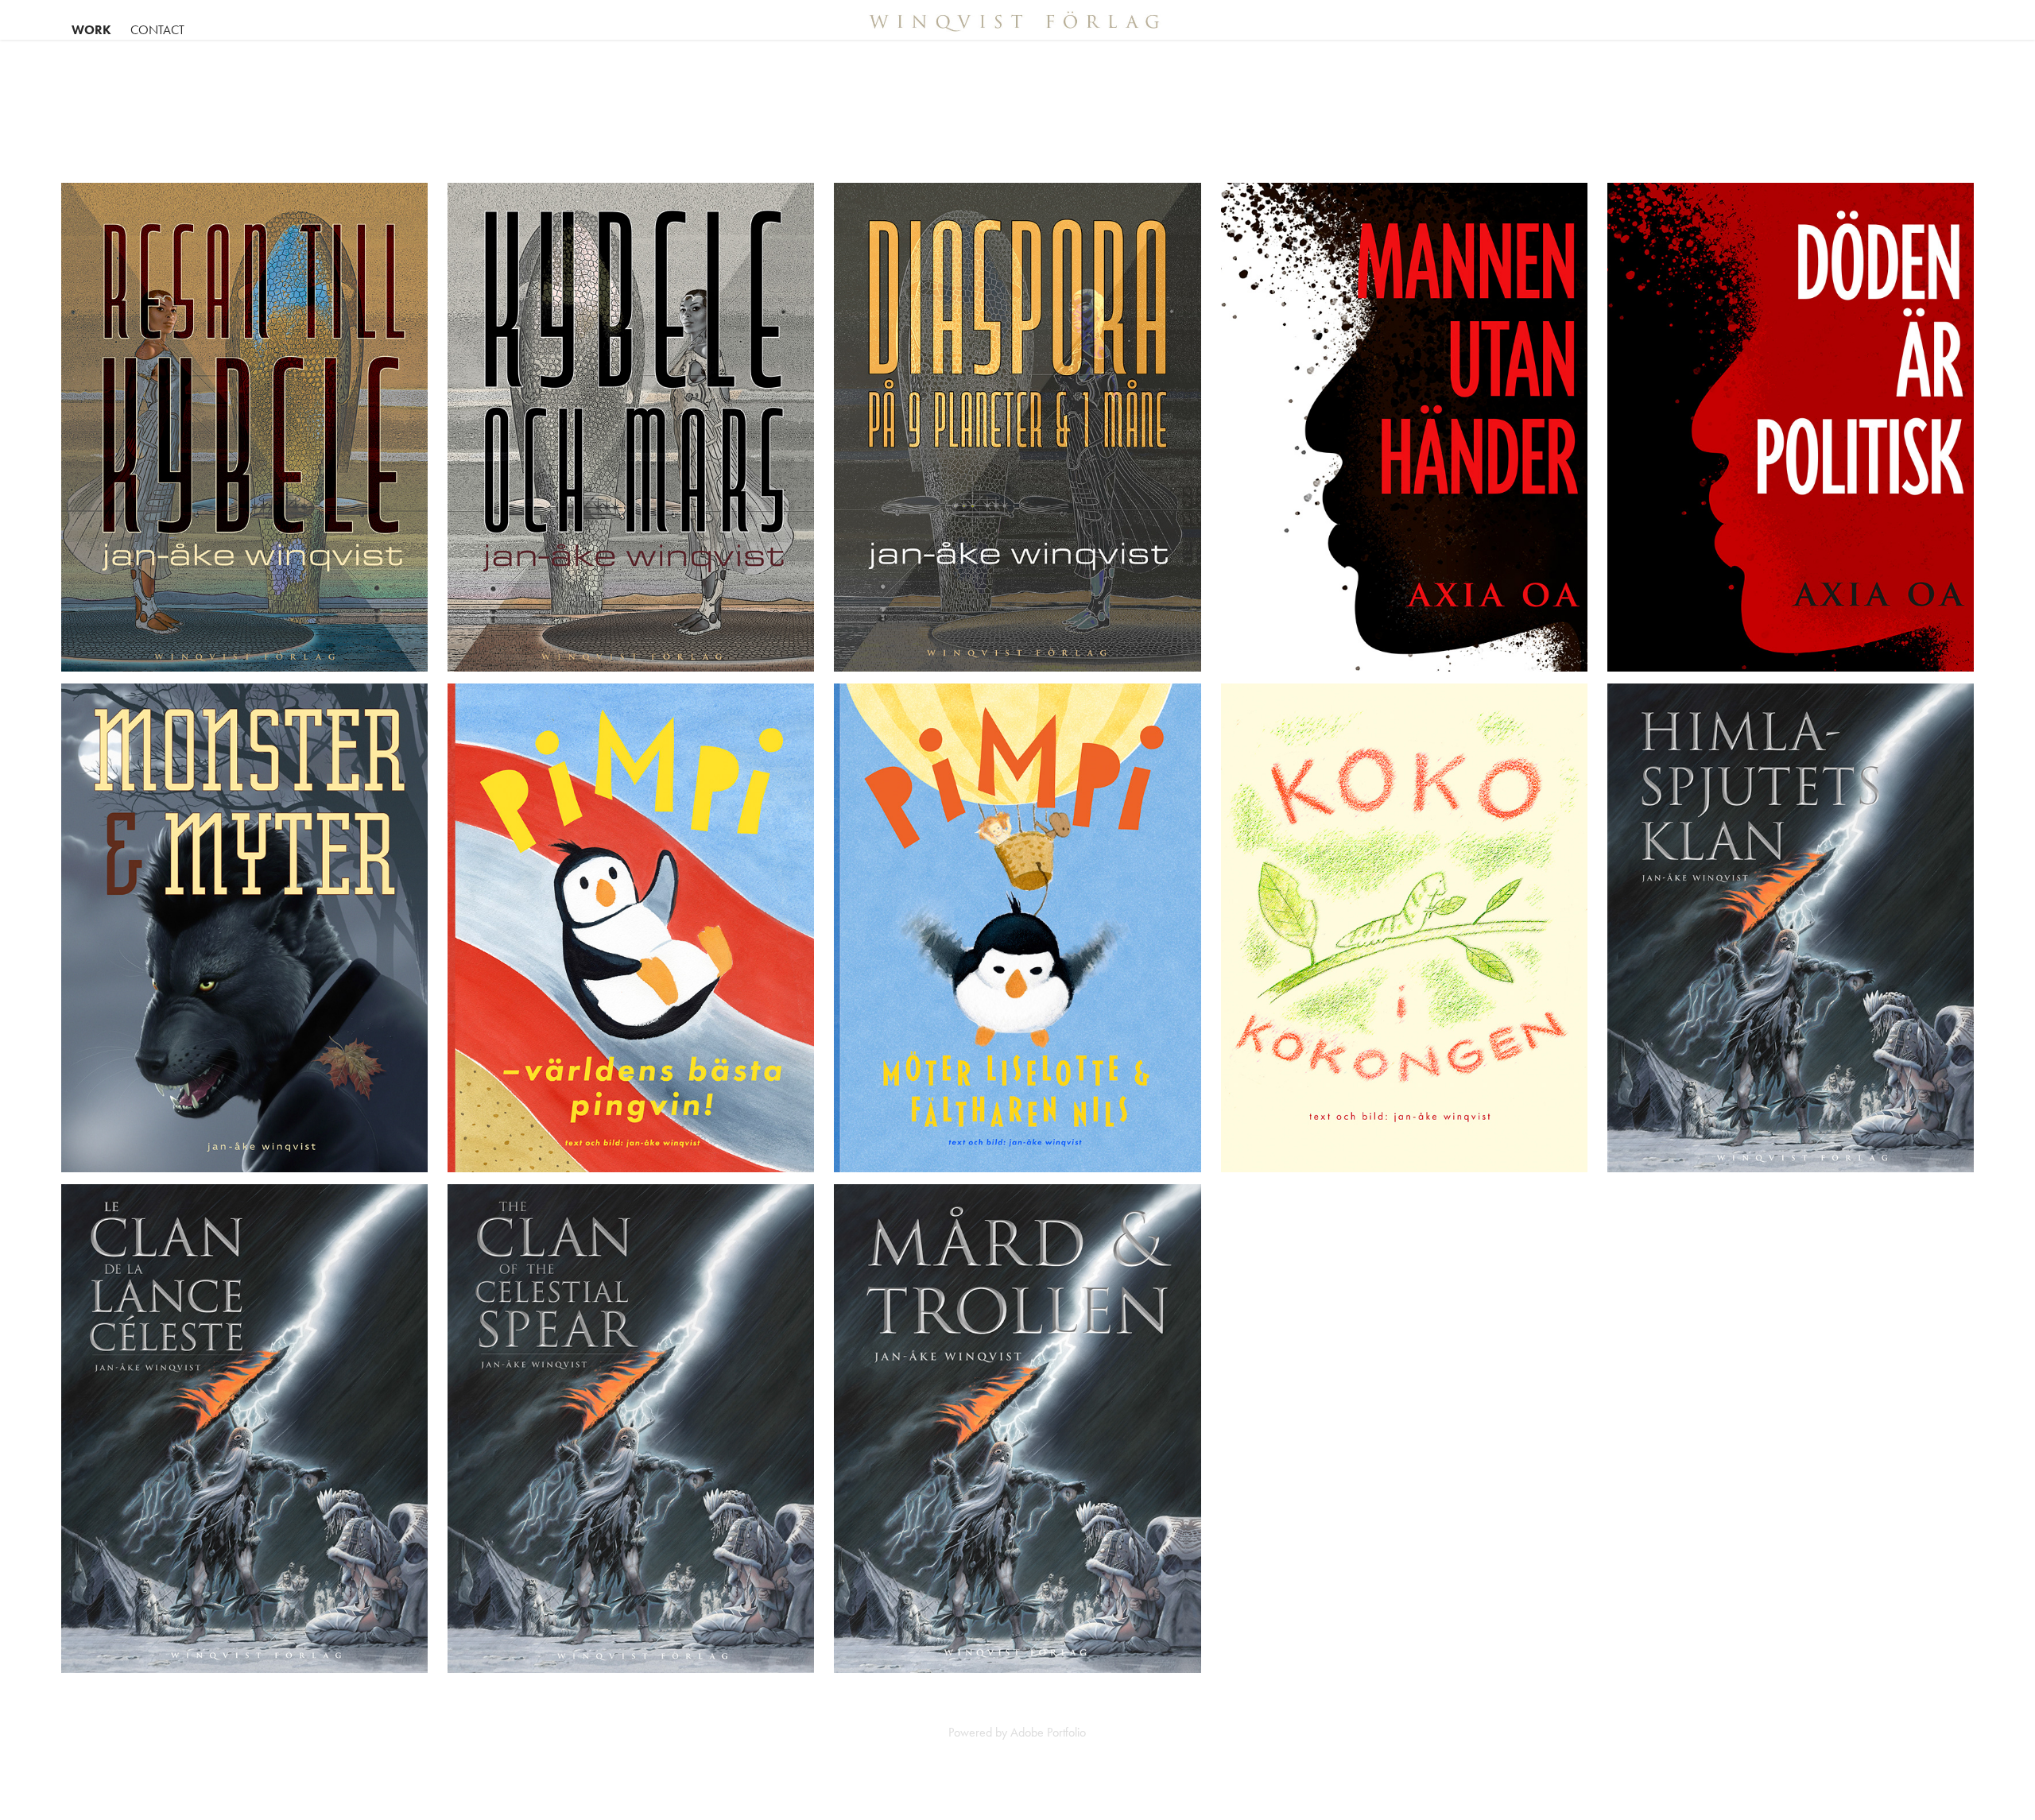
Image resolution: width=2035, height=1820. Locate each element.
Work (91, 30)
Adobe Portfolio (1048, 1732)
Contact (157, 30)
